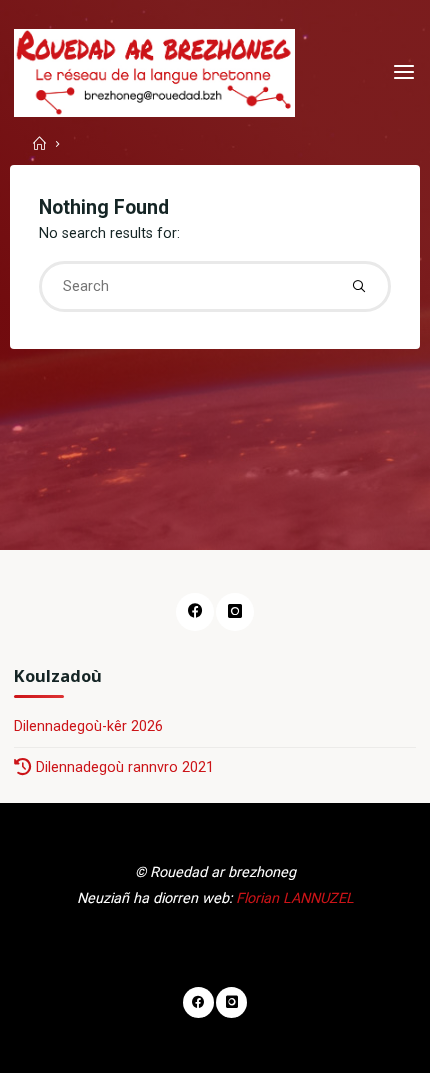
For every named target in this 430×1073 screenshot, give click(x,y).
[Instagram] (234, 611)
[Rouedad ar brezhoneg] (154, 72)
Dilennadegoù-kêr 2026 (88, 726)
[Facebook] (194, 611)
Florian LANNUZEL (295, 898)
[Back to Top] (215, 1003)
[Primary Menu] (404, 72)
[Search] (359, 286)
